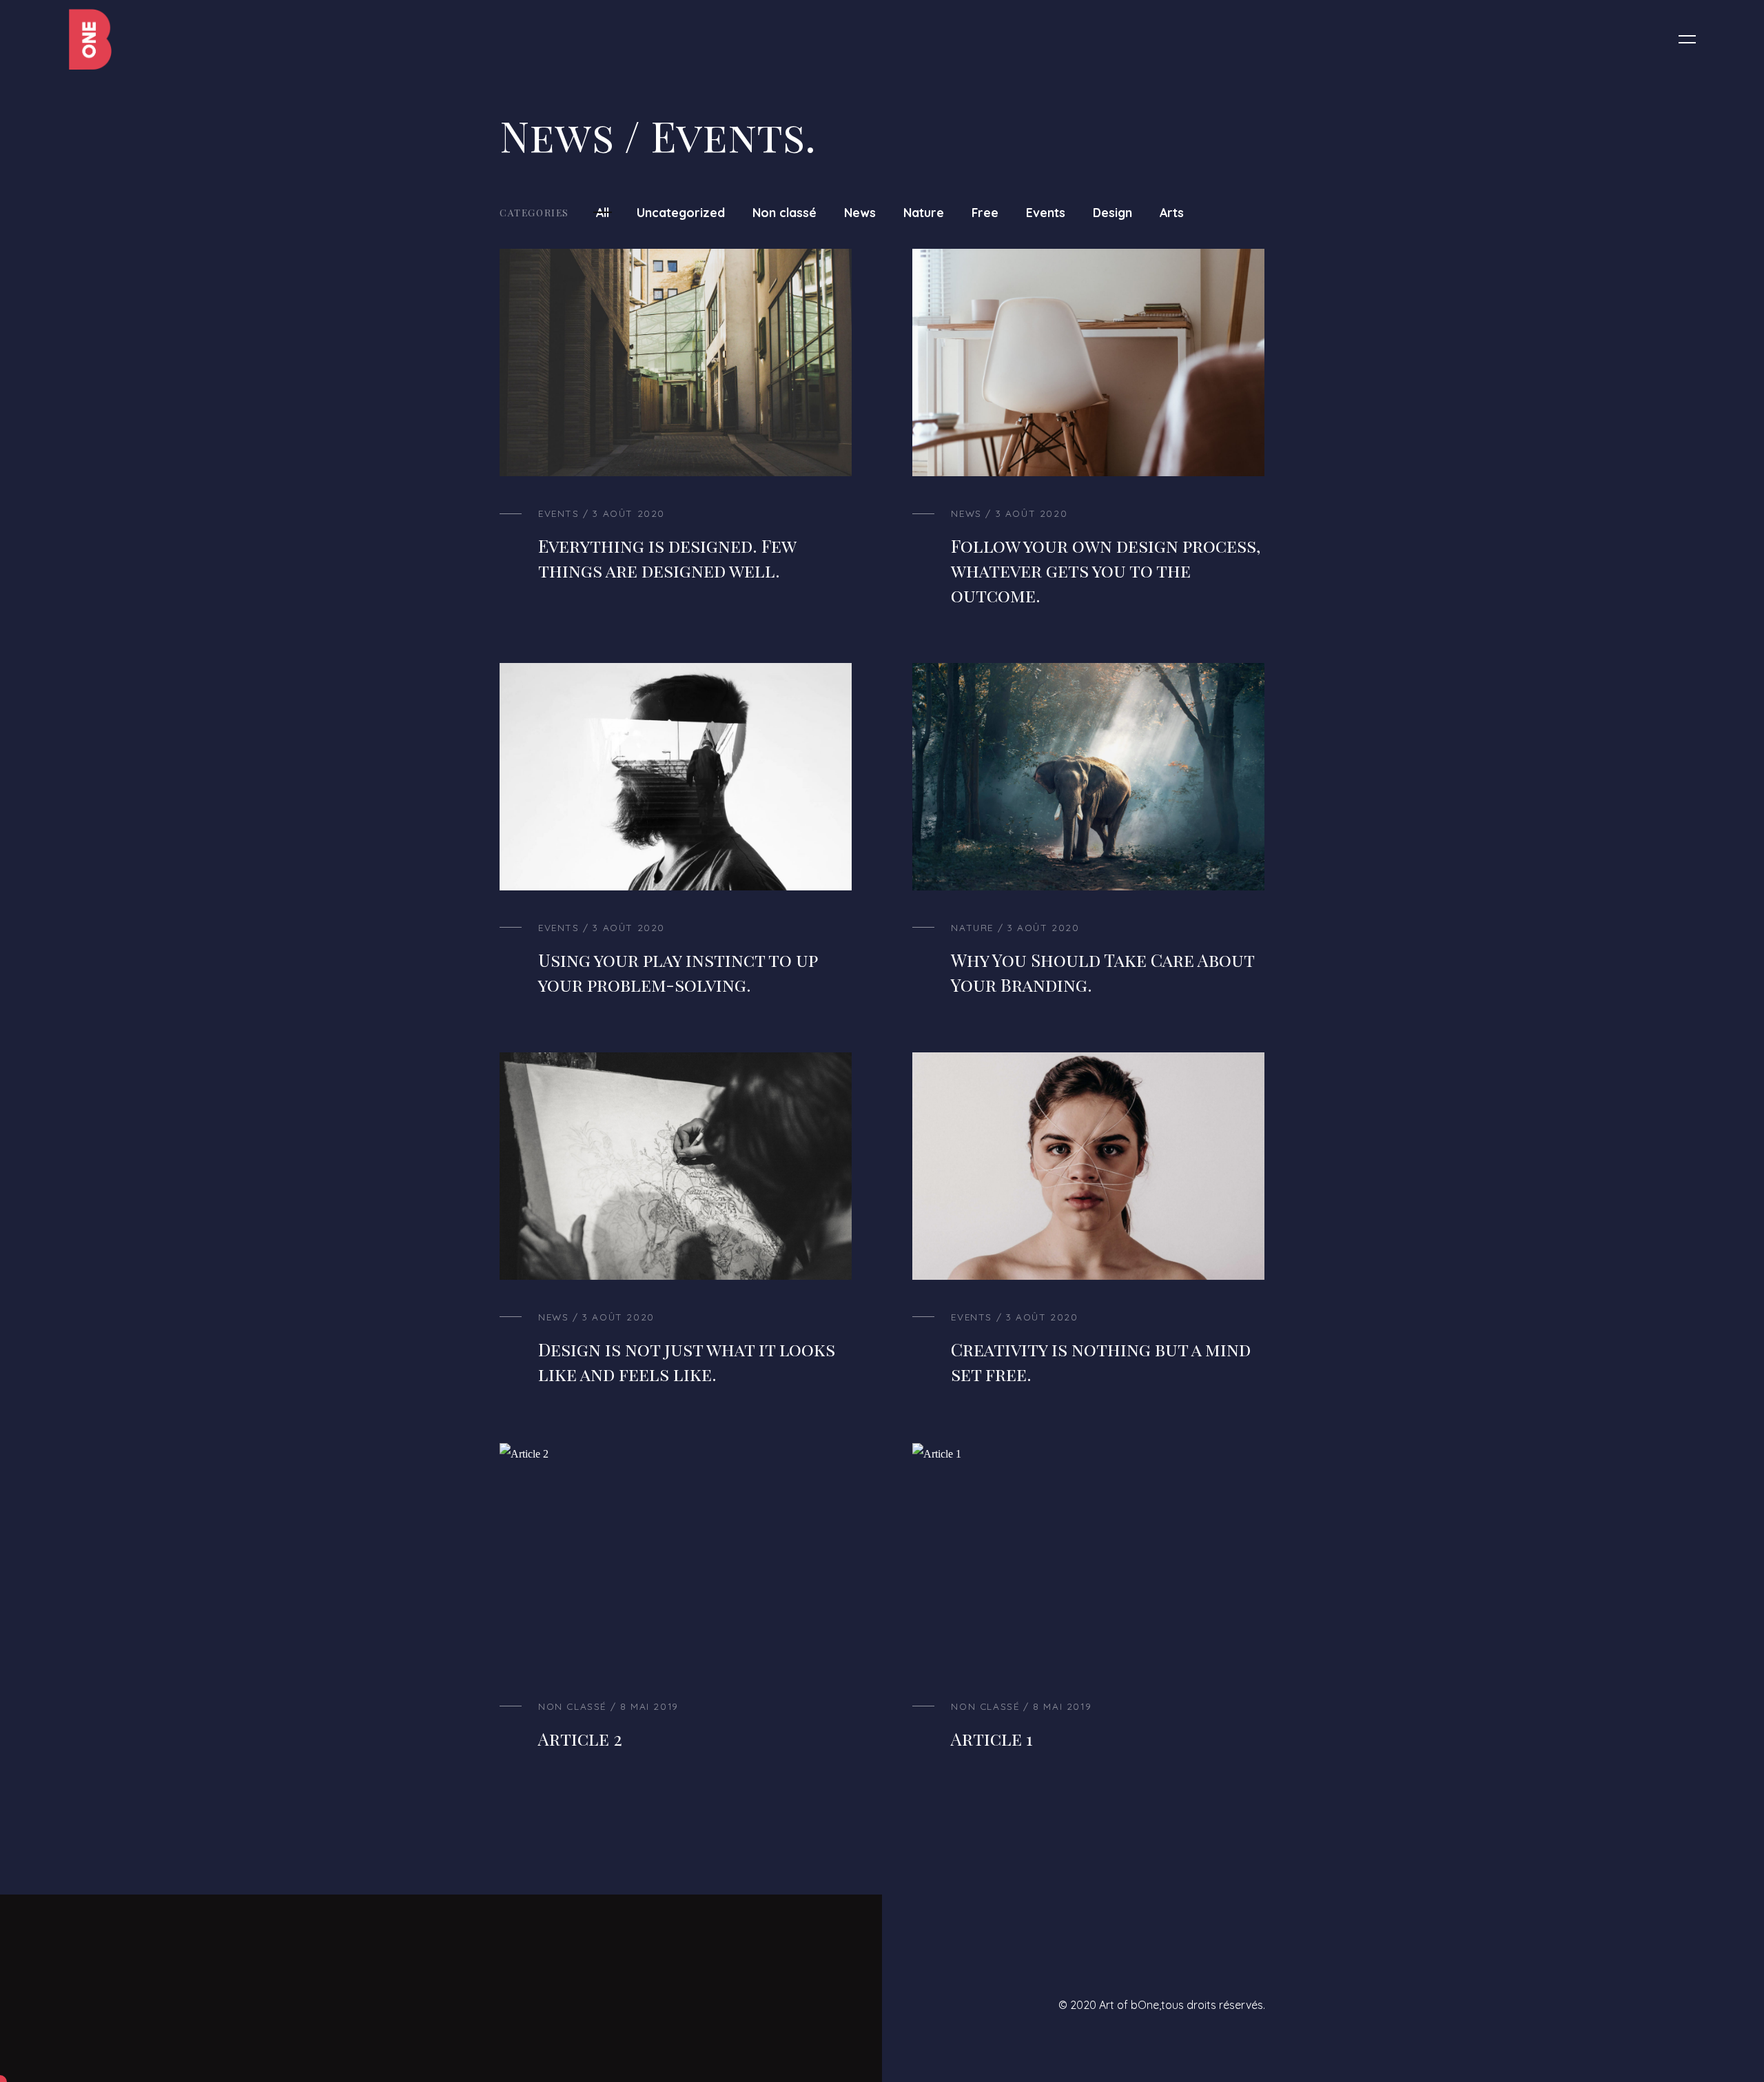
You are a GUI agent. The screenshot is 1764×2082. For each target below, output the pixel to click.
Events (1046, 212)
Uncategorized (681, 212)
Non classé (784, 212)
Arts (1172, 212)
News (860, 212)
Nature (924, 212)
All (603, 212)
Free (985, 212)
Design (1112, 212)
